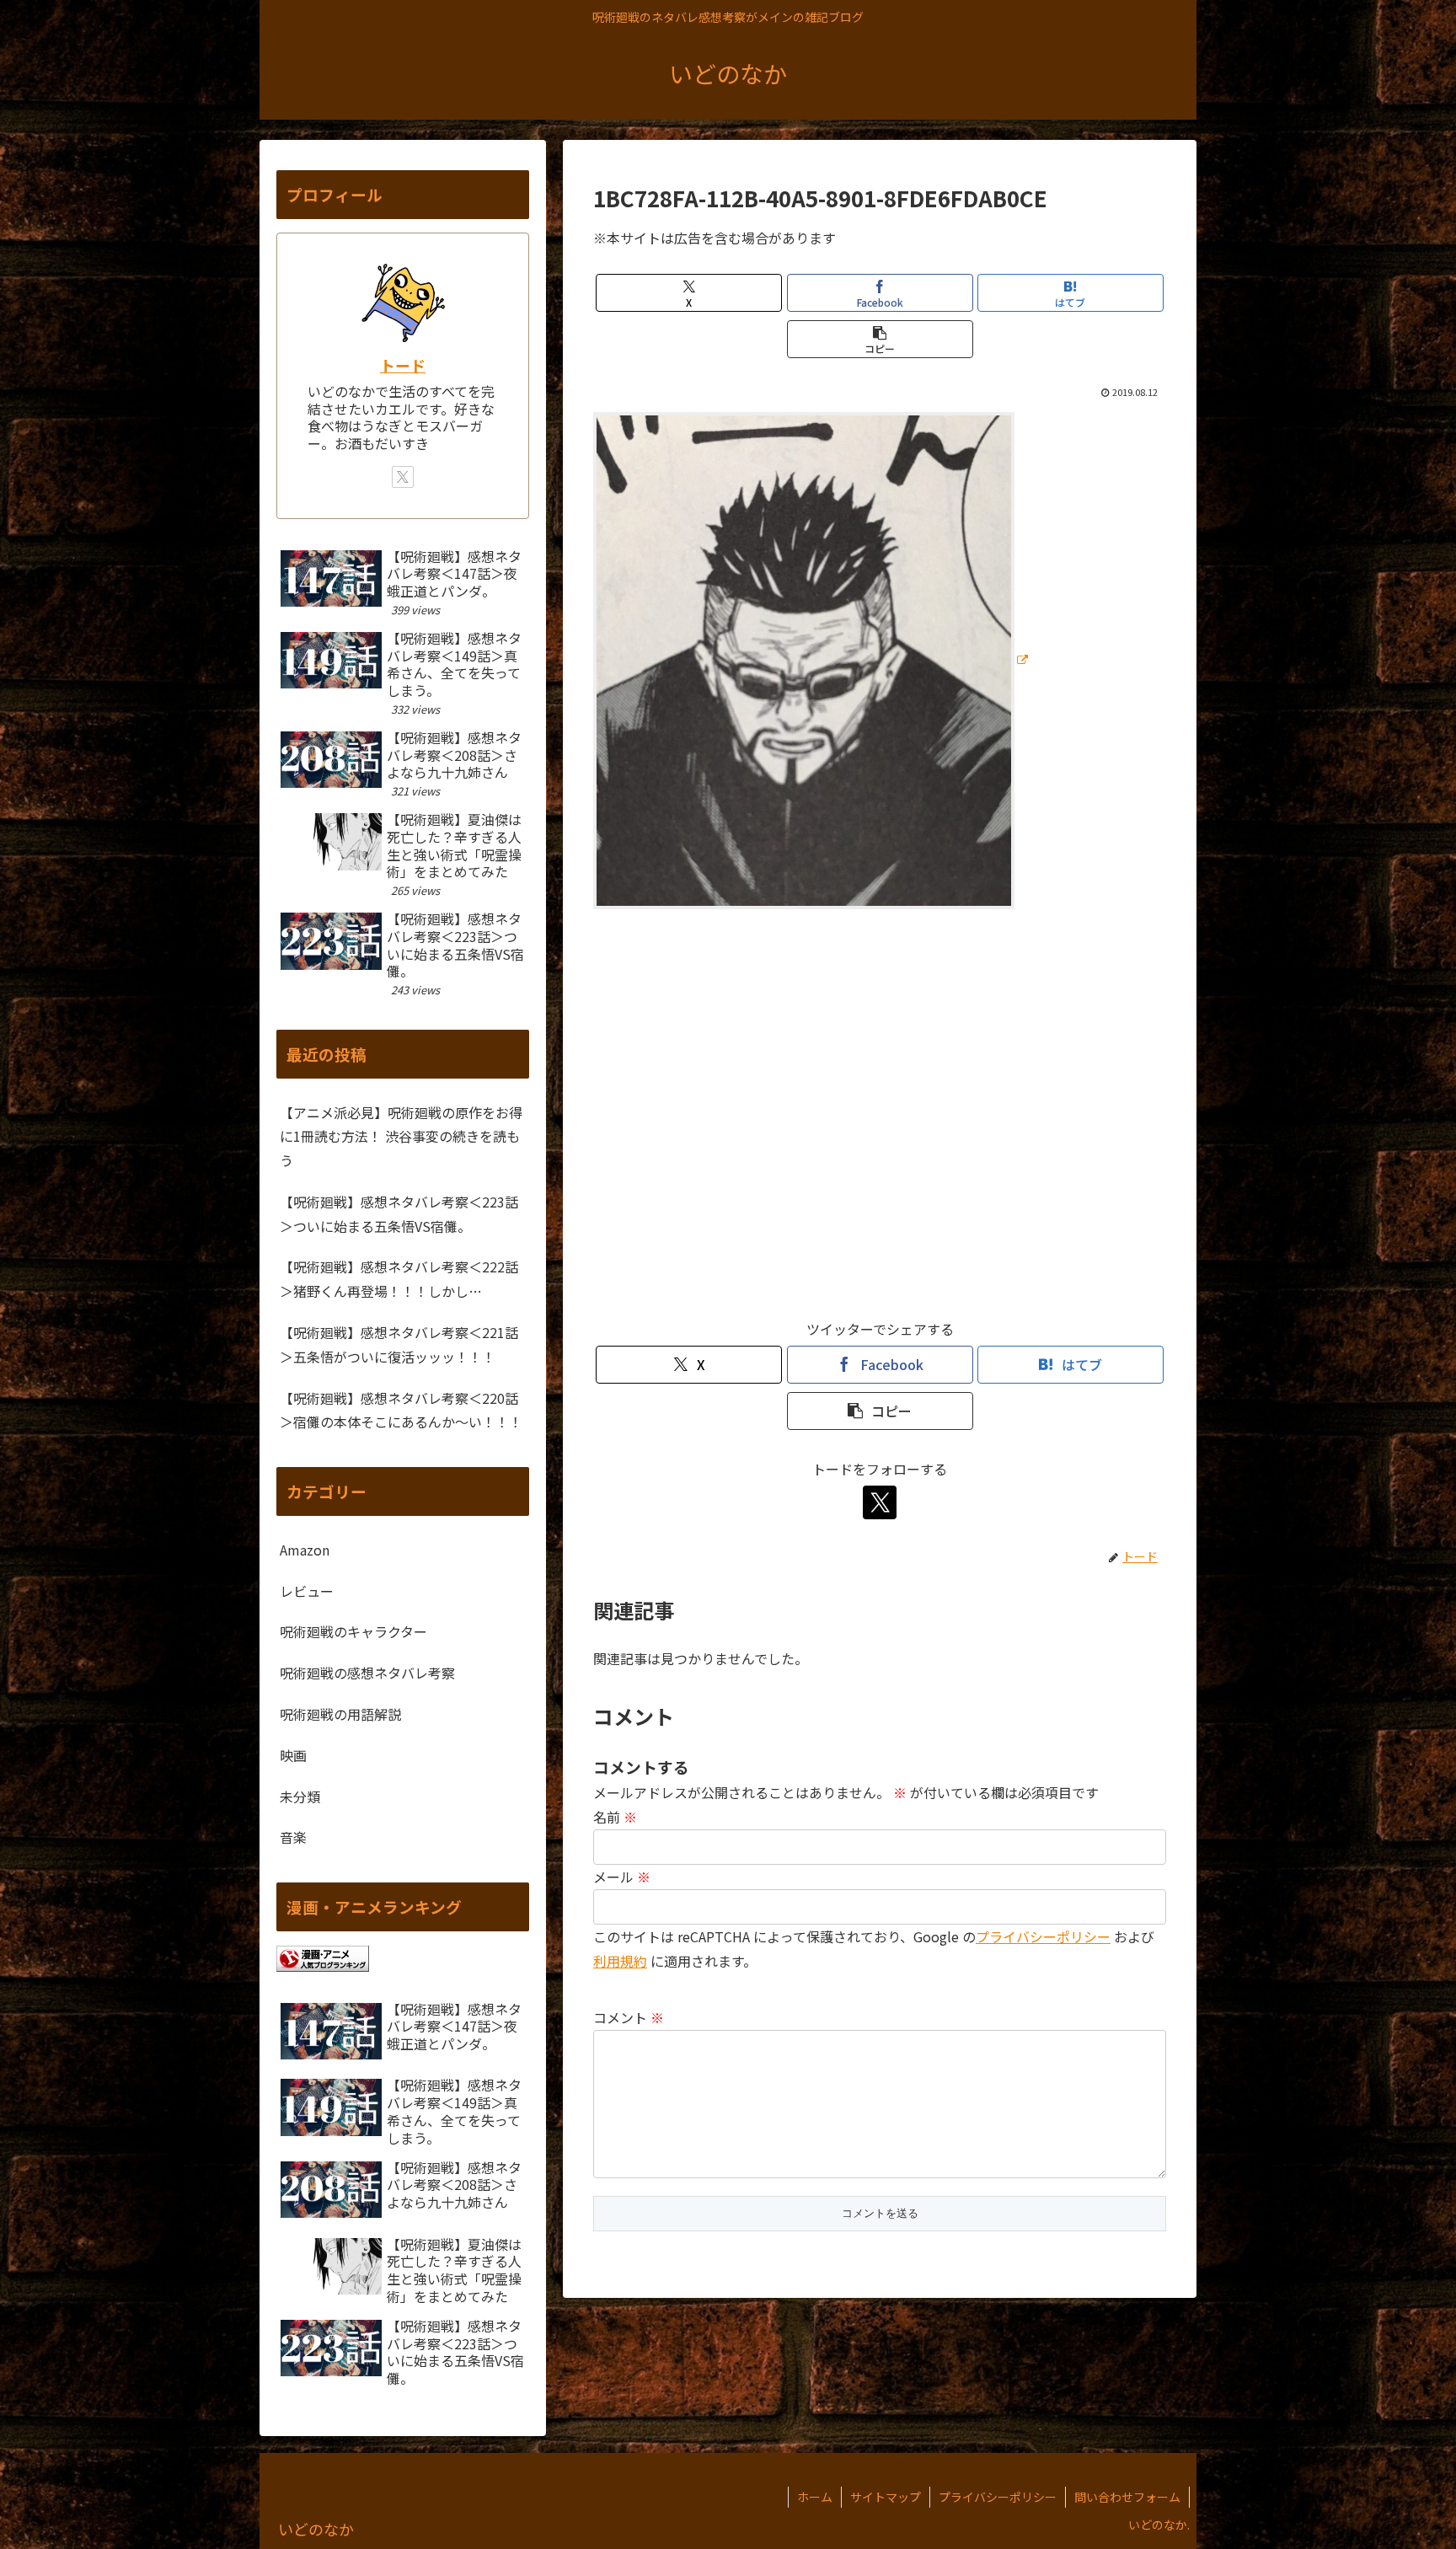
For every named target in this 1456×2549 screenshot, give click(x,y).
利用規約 (620, 1961)
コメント (629, 2017)
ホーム (815, 2497)
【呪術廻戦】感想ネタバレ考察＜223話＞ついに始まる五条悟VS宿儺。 (399, 1214)
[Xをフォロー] (880, 1502)
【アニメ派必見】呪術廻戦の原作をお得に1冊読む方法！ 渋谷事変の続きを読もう (401, 1137)
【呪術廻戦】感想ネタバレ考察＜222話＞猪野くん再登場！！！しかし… (399, 1279)
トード (403, 365)
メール (622, 1877)
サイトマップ (886, 2497)
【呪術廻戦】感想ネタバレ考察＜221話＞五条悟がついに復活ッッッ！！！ (399, 1344)
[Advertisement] (880, 1122)
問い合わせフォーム (1127, 2497)
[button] (880, 339)
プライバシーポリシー (1043, 1936)
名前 (615, 1817)
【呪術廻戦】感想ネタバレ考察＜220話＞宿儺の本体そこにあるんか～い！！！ (401, 1410)
